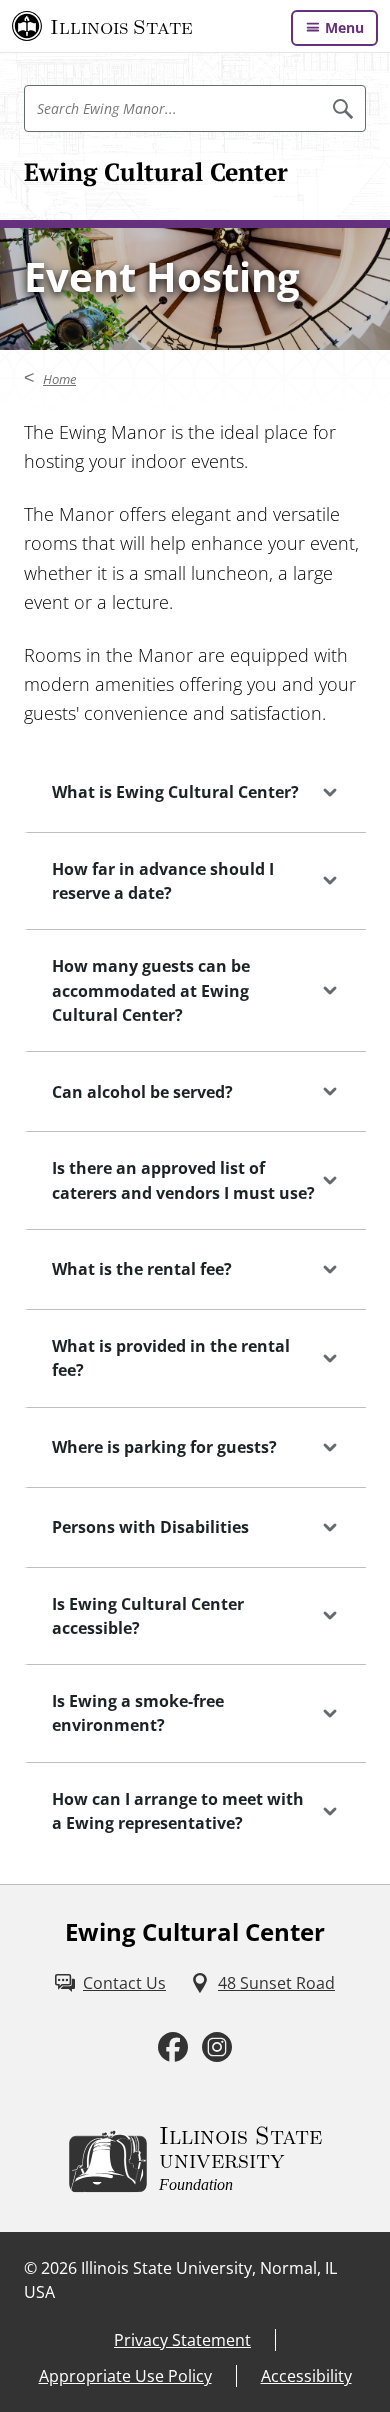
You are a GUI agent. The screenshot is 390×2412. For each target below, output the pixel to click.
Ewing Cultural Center (156, 172)
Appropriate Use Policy (125, 2376)
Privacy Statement (182, 2340)
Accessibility (306, 2376)
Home (59, 379)
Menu (344, 27)
